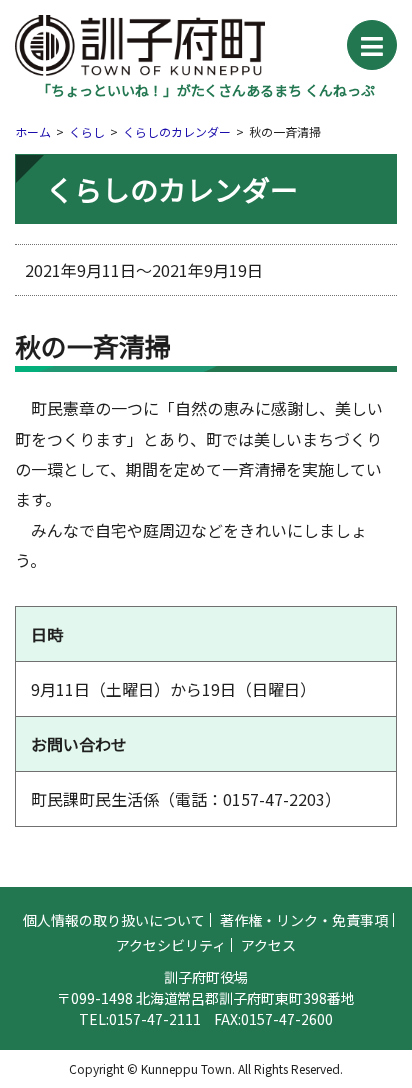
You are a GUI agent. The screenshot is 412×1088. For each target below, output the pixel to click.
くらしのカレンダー (177, 131)
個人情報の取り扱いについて (114, 920)
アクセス (268, 945)
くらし (87, 131)
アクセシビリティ (171, 945)
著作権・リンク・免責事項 (304, 920)
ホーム (33, 131)
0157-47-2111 (155, 1019)
